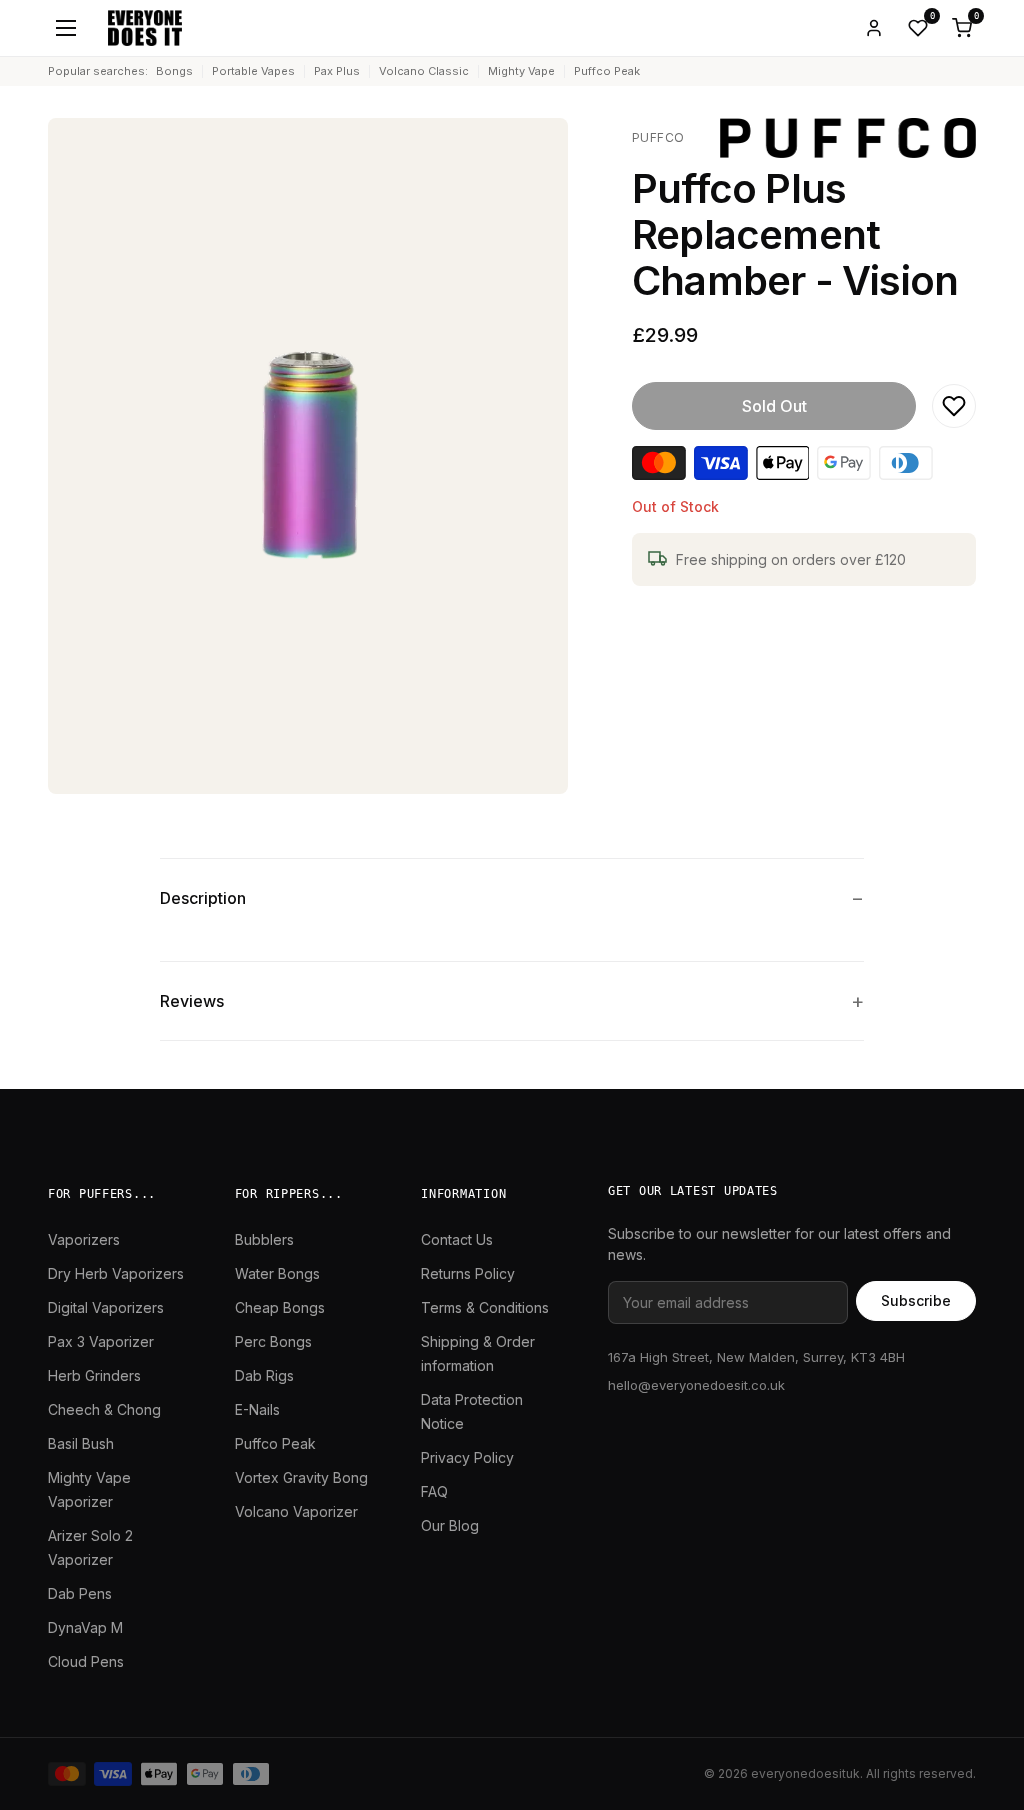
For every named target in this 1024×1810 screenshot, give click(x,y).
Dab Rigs (264, 1375)
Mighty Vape (521, 71)
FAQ (434, 1491)
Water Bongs (277, 1273)
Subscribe (916, 1300)
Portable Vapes (253, 71)
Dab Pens (80, 1593)
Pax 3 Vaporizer (101, 1341)
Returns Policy (468, 1273)
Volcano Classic (424, 71)
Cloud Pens (86, 1661)
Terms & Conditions (485, 1307)
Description (203, 898)
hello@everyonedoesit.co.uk (696, 1385)
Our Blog (450, 1525)
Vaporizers (84, 1239)
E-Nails (257, 1409)
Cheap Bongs (280, 1307)
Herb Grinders (94, 1375)
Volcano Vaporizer (296, 1511)
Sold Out (774, 406)
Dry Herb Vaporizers (116, 1273)
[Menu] (66, 28)
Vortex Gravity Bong (301, 1477)
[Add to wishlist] (954, 406)
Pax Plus (337, 71)
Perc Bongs (273, 1341)
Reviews (192, 1001)
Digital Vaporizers (106, 1307)
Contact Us (457, 1239)
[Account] (874, 28)
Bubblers (264, 1239)
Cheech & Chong (104, 1409)
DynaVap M (85, 1627)
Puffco (658, 137)
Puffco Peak (607, 71)
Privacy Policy (467, 1457)
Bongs (174, 71)
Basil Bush (81, 1443)
